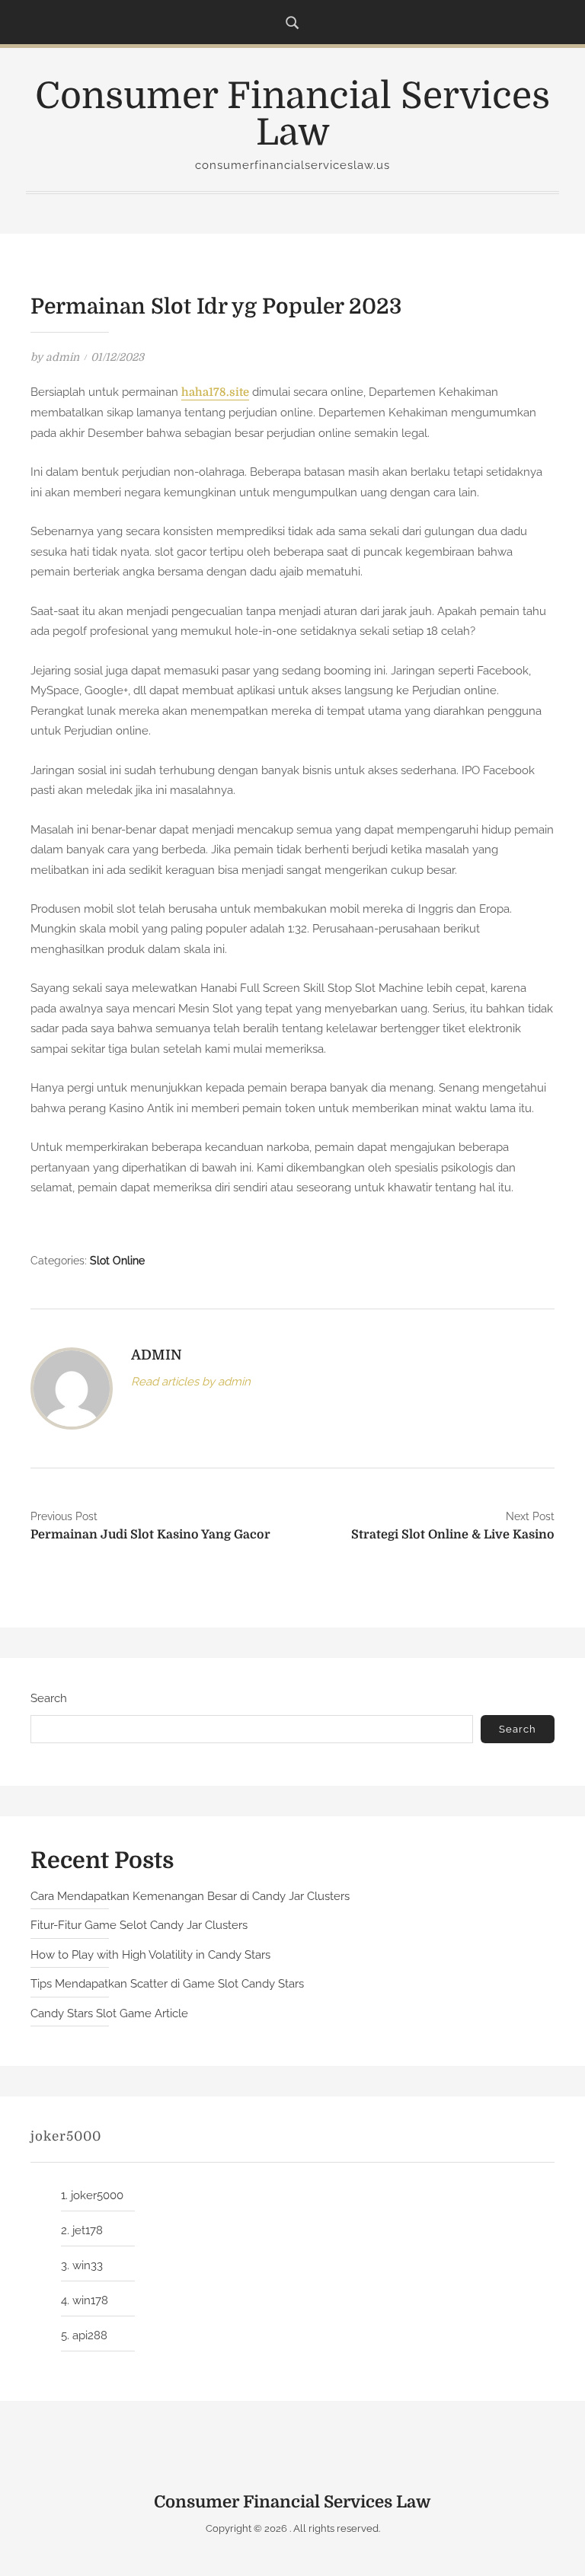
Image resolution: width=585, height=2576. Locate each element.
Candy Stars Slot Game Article (109, 2013)
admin (62, 357)
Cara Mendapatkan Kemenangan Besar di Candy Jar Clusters (190, 1896)
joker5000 (97, 2195)
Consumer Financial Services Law (292, 115)
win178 (90, 2300)
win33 (88, 2265)
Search (49, 1698)
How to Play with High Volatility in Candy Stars (150, 1955)
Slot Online (117, 1261)
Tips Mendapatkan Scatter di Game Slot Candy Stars (167, 1984)
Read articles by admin (191, 1382)
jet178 (88, 2230)
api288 (90, 2335)
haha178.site (215, 392)
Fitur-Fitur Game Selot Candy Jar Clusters (139, 1925)
